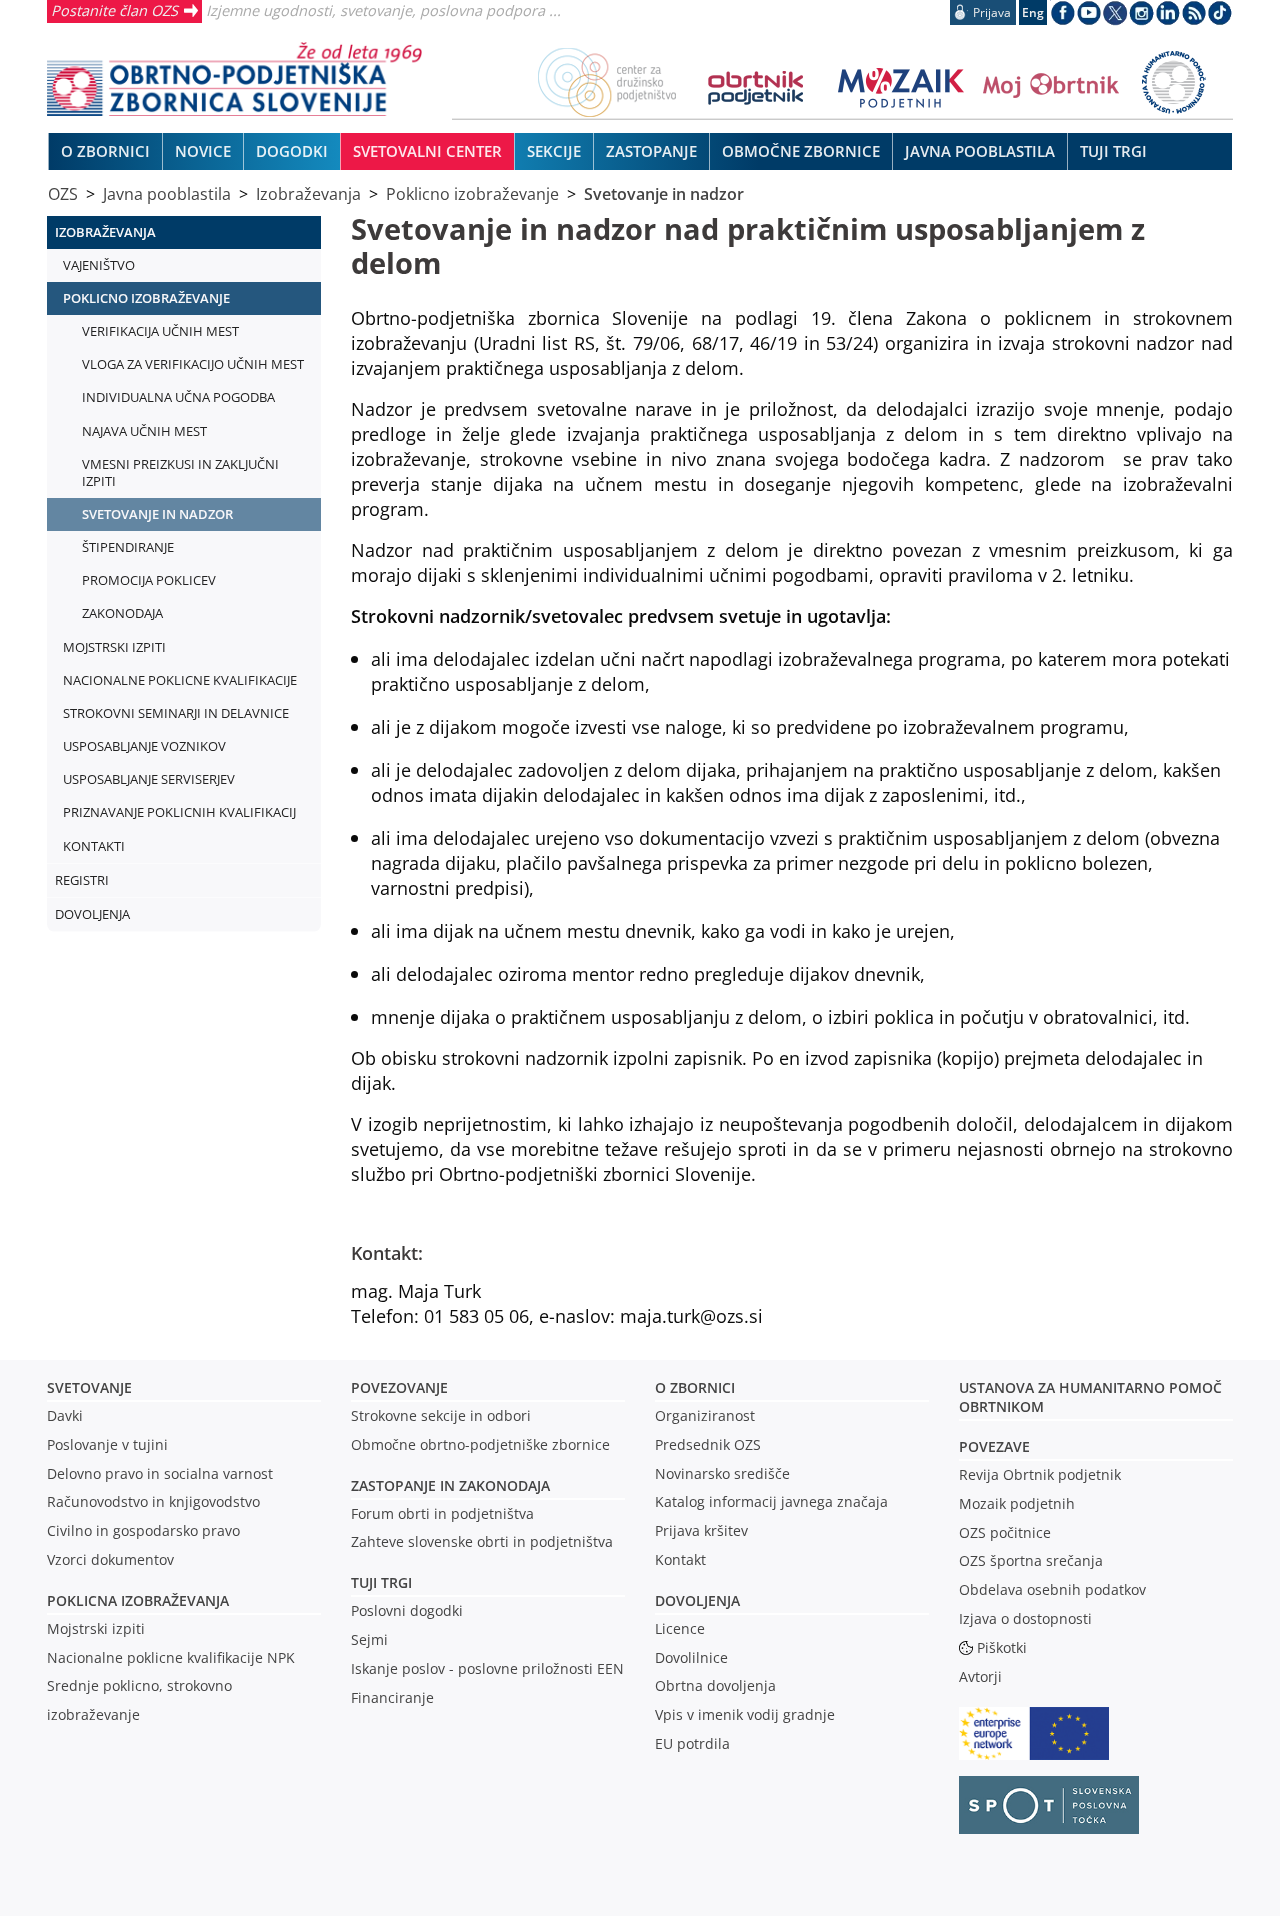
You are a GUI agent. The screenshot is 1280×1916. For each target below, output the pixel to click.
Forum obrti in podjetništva (442, 1513)
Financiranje (392, 1697)
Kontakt (680, 1559)
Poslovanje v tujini (107, 1444)
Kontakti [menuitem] (94, 846)
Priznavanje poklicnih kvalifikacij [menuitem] (179, 812)
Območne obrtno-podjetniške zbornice (480, 1444)
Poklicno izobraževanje (472, 194)
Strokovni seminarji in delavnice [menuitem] (176, 713)
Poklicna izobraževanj (133, 1600)
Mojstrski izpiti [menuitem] (114, 647)
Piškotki (1002, 1647)
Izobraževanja (308, 194)
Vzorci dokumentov (110, 1559)
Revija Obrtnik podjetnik (1040, 1474)
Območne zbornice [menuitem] (801, 151)
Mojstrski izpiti (96, 1628)
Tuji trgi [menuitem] (1113, 151)
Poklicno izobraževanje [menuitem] (146, 298)
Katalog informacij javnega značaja (771, 1501)
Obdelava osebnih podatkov (1052, 1589)
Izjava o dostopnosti (1025, 1618)
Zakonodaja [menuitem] (122, 613)
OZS (63, 194)
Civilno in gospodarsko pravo (143, 1530)
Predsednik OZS (708, 1444)
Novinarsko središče (722, 1473)
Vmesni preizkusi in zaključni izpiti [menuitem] (180, 472)
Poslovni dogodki (407, 1610)
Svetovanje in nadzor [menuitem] (157, 514)
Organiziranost (705, 1415)
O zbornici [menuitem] (105, 151)
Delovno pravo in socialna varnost (160, 1473)
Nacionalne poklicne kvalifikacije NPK (171, 1657)
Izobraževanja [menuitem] (105, 232)
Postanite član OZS (114, 10)
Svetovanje (89, 1387)
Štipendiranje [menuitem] (128, 547)
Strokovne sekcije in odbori (441, 1415)
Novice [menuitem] (203, 151)
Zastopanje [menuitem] (651, 151)
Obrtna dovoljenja (715, 1685)
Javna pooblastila (167, 194)
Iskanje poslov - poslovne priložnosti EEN (487, 1668)
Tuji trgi (381, 1582)
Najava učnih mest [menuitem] (144, 431)
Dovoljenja (697, 1600)
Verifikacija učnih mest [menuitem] (160, 331)
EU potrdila (692, 1743)
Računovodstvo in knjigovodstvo (153, 1501)
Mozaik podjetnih (1017, 1503)
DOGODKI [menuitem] (292, 151)
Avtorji (980, 1676)
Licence (680, 1628)
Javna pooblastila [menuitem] (980, 151)
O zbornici (695, 1387)
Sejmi (369, 1639)
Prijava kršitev (701, 1530)
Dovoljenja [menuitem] (92, 914)
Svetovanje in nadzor (664, 194)
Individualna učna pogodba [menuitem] (178, 397)
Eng (1033, 12)
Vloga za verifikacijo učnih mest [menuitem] (193, 364)
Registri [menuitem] (82, 880)
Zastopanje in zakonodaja (450, 1485)
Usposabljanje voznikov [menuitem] (144, 746)
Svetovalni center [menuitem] (427, 151)
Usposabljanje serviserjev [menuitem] (149, 779)
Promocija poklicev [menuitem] (149, 580)
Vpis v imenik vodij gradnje (745, 1714)
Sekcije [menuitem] (554, 151)
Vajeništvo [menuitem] (99, 265)
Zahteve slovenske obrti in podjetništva (482, 1541)
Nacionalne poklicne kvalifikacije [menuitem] (180, 680)
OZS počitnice (1005, 1532)
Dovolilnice (691, 1657)
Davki (65, 1415)
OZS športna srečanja (1031, 1560)
